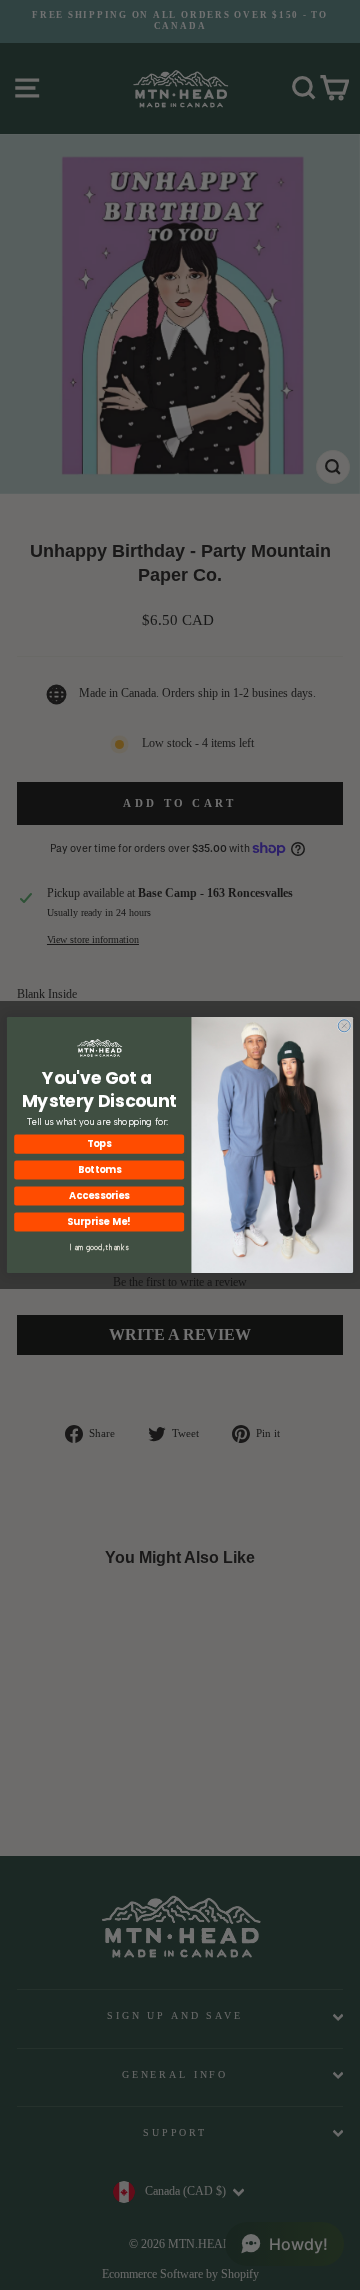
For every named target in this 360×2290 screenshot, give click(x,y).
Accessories (99, 1196)
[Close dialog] (344, 1026)
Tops (99, 1144)
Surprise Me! (99, 1222)
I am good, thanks (99, 1247)
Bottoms (99, 1170)
